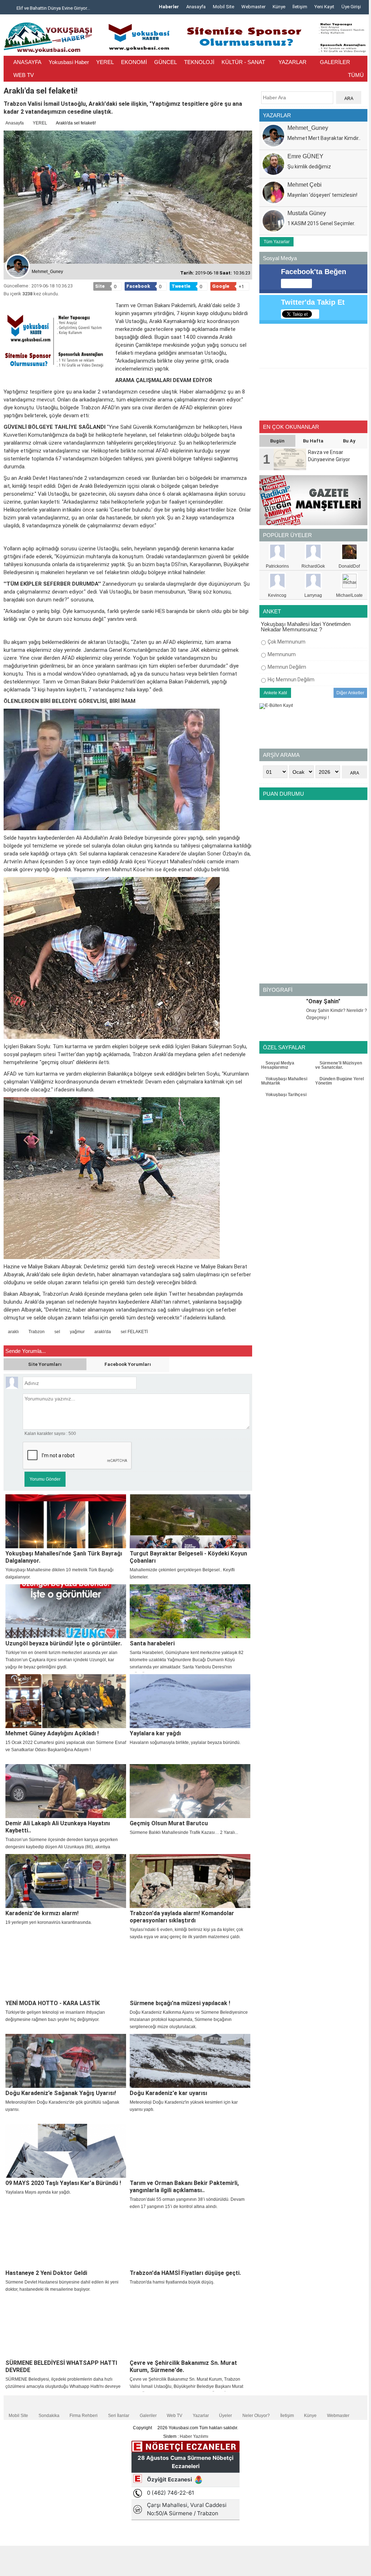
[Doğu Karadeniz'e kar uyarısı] (190, 2061)
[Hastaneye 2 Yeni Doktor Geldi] (66, 2241)
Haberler (169, 7)
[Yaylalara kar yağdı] (190, 1701)
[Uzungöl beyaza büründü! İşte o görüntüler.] (66, 1611)
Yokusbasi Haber (69, 62)
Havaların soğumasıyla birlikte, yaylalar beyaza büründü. (185, 1743)
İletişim (300, 7)
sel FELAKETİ (134, 1332)
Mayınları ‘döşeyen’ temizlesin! (322, 195)
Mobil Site (224, 7)
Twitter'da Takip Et (313, 302)
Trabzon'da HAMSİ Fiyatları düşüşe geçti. (185, 2273)
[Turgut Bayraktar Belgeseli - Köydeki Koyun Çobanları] (190, 1521)
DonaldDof (349, 566)
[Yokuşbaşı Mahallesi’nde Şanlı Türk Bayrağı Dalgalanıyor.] (66, 1521)
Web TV (175, 2416)
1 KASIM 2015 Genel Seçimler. (321, 223)
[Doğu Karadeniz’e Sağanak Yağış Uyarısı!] (66, 2061)
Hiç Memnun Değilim (291, 680)
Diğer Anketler (350, 693)
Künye (279, 7)
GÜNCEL (166, 62)
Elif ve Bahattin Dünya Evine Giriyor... (52, 8)
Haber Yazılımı (194, 2436)
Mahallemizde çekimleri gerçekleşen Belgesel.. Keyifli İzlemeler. (182, 1573)
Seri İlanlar (119, 2416)
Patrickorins (277, 566)
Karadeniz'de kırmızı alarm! (42, 1913)
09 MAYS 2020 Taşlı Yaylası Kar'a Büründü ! (63, 2183)
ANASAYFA (27, 62)
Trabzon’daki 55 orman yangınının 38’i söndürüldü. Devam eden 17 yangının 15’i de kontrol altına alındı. (187, 2203)
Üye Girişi (351, 7)
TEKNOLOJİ (199, 62)
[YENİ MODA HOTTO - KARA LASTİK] (66, 1971)
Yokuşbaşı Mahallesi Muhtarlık (284, 1081)
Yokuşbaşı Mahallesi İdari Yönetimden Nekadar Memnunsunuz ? (306, 627)
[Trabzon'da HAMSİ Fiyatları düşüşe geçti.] (190, 2241)
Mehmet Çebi (305, 185)
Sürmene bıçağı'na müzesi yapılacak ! (180, 2003)
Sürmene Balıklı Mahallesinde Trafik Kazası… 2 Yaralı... (184, 1832)
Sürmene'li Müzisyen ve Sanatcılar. (339, 1065)
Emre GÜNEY (305, 156)
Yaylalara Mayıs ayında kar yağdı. (38, 2192)
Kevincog (277, 595)
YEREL (105, 62)
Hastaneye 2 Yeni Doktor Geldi (46, 2273)
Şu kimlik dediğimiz (309, 167)
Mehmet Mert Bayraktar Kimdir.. (324, 138)
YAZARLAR (292, 62)
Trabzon (37, 1332)
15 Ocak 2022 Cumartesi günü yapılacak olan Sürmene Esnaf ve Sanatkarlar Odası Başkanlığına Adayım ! (66, 1746)
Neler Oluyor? (256, 2416)
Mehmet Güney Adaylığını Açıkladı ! (52, 1733)
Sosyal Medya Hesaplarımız (278, 1065)
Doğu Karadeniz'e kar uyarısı (168, 2093)
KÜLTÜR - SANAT (243, 62)
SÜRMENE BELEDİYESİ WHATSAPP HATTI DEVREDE (61, 2366)
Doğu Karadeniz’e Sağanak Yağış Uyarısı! (61, 2093)
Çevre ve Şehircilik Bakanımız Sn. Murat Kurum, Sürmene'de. (183, 2366)
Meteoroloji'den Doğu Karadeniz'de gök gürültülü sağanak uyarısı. (62, 2106)
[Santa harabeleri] (190, 1611)
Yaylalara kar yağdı (155, 1733)
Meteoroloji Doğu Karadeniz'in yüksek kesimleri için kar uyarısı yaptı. (184, 2106)
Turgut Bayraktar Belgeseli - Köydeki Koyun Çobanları (188, 1557)
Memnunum (282, 654)
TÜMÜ (356, 75)
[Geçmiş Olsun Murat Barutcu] (190, 1791)
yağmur (77, 1332)
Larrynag (313, 595)
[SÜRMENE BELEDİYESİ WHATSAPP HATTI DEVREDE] (66, 2331)
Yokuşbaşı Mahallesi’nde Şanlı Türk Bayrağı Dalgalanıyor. (64, 1557)
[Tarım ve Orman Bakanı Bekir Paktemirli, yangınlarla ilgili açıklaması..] (190, 2151)
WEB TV (24, 75)
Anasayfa (196, 7)
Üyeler (225, 2416)
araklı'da (103, 1332)
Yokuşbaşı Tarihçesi (285, 1095)
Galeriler (148, 2416)
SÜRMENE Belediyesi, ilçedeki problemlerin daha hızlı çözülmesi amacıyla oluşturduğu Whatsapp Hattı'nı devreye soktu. (63, 2386)
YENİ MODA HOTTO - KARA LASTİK (53, 2003)
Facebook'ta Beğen (314, 272)
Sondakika (49, 2416)
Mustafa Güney (307, 213)
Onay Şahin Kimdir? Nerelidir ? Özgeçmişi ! (337, 1014)
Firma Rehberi (84, 2416)
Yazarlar (201, 2416)
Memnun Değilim (287, 667)
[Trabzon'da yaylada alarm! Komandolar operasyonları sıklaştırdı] (190, 1881)
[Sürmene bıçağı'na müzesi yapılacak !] (190, 1971)
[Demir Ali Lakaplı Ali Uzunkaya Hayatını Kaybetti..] (66, 1791)
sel (57, 1332)
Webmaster (253, 7)
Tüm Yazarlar (277, 242)
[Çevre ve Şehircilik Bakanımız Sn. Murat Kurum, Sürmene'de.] (190, 2331)
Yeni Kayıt (324, 7)
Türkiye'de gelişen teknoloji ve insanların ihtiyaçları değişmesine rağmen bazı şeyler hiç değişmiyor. (55, 2016)
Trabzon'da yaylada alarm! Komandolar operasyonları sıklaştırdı (182, 1917)
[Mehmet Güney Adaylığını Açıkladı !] (66, 1701)
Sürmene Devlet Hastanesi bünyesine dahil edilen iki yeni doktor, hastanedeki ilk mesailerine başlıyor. (62, 2286)
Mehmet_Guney (308, 128)
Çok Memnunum (287, 642)
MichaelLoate (349, 595)
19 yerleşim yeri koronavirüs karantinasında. (49, 1922)
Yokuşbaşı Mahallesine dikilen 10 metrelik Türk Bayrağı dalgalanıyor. (59, 1573)
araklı (13, 1332)
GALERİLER (335, 62)
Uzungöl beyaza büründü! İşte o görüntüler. (64, 1643)
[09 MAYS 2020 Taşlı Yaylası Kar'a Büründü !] (66, 2151)
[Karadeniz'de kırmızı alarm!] (66, 1881)
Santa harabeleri (152, 1643)
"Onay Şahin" (323, 1001)
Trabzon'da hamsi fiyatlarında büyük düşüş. (172, 2282)
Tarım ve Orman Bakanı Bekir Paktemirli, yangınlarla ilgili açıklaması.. (184, 2187)
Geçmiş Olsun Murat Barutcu (169, 1823)
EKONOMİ (134, 62)
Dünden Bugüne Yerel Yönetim (339, 1081)
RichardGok (313, 566)
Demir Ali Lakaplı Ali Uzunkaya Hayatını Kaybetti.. (58, 1827)
